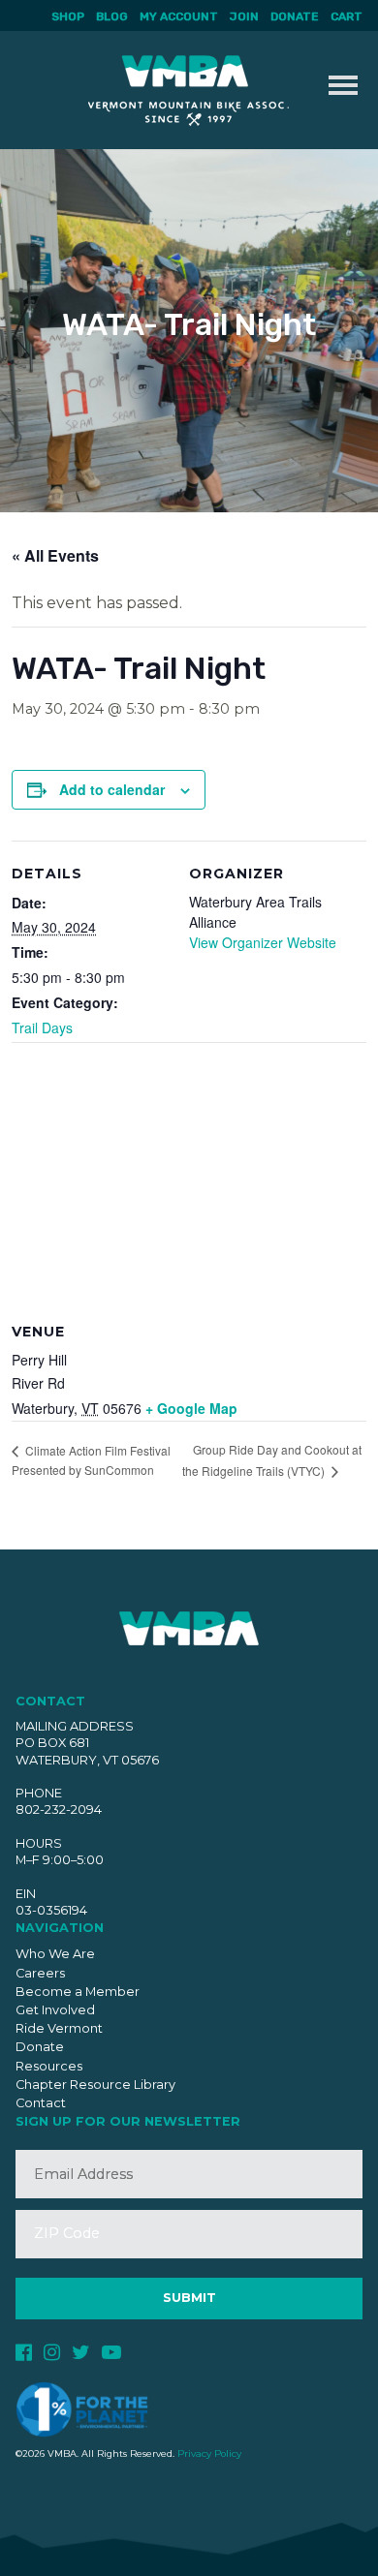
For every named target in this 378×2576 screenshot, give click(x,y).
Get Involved (55, 2010)
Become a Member (78, 1992)
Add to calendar (112, 789)
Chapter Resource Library (95, 2085)
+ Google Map (191, 1408)
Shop (68, 16)
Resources (49, 2066)
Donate (295, 16)
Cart (346, 16)
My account (179, 16)
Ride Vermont (59, 2028)
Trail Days (42, 1027)
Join (244, 16)
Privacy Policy (209, 2453)
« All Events (55, 555)
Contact (41, 2103)
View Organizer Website (263, 942)
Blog (112, 16)
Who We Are (55, 1954)
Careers (40, 1973)
